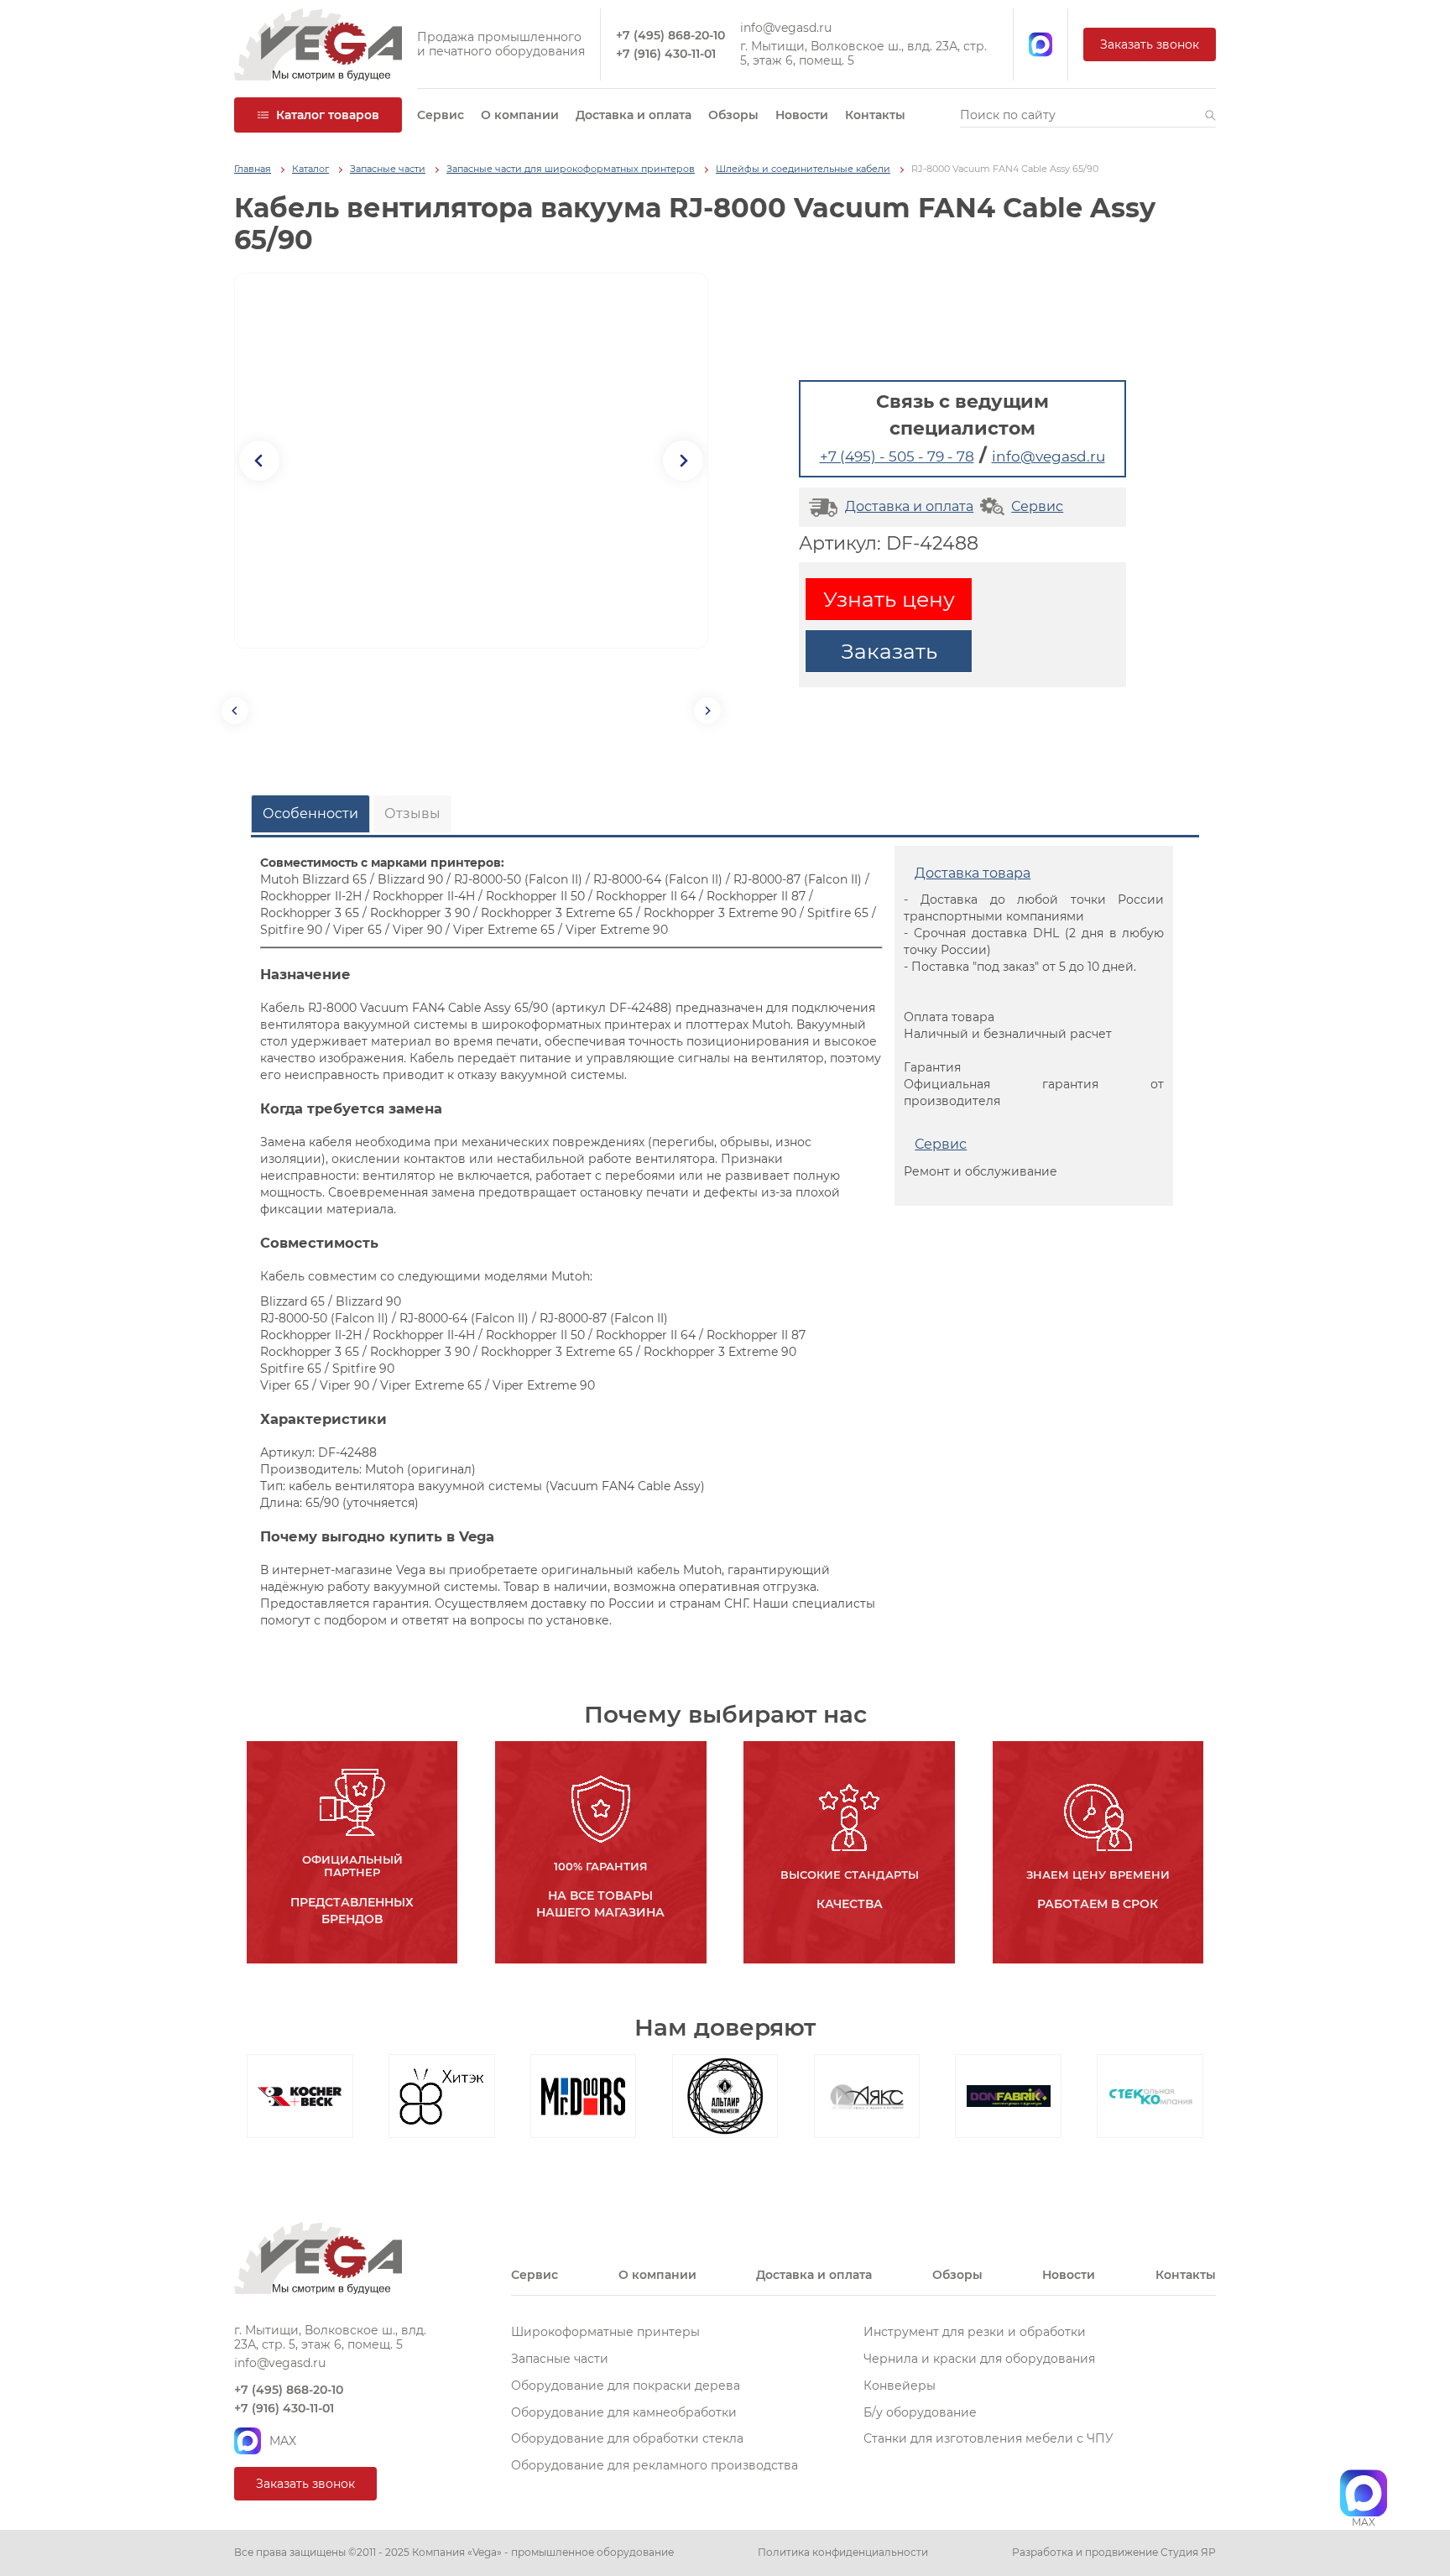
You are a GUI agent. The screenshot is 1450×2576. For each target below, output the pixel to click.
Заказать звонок (1150, 44)
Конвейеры (900, 2386)
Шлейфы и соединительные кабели (803, 169)
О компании (520, 115)
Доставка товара (973, 873)
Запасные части (388, 169)
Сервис (441, 115)
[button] (1210, 115)
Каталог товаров (328, 115)
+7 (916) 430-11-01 (666, 54)
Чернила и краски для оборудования (979, 2359)
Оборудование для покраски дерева (626, 2386)
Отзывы (412, 813)
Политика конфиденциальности (843, 2553)
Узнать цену (889, 599)
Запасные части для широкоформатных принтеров (571, 169)
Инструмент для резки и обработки (975, 2332)
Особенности (310, 813)
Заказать (889, 651)
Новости (802, 115)
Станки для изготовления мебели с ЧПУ (988, 2438)
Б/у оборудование (920, 2412)
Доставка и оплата (634, 115)
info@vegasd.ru (786, 28)
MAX (283, 2441)
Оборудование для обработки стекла (627, 2438)
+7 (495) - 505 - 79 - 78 (897, 456)
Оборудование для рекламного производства (655, 2465)
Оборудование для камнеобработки (624, 2412)
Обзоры (733, 115)
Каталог (310, 169)
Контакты (875, 115)
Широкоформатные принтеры (605, 2332)
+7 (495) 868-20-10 (670, 36)
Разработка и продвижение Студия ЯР (1114, 2553)
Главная (253, 169)
